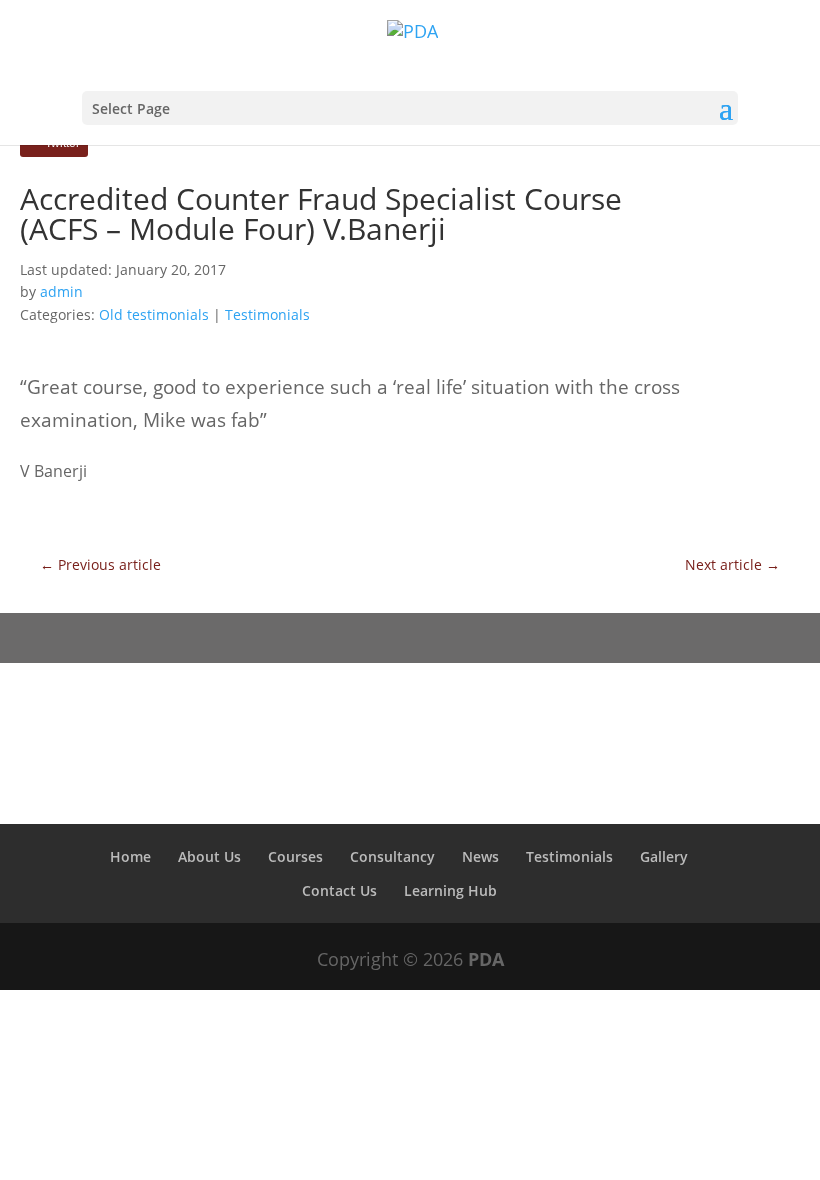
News (480, 856)
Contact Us (339, 890)
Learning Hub (450, 890)
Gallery (664, 856)
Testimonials (267, 314)
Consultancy (392, 856)
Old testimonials (154, 314)
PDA (486, 959)
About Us (209, 856)
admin (61, 291)
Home (130, 856)
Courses (295, 856)
